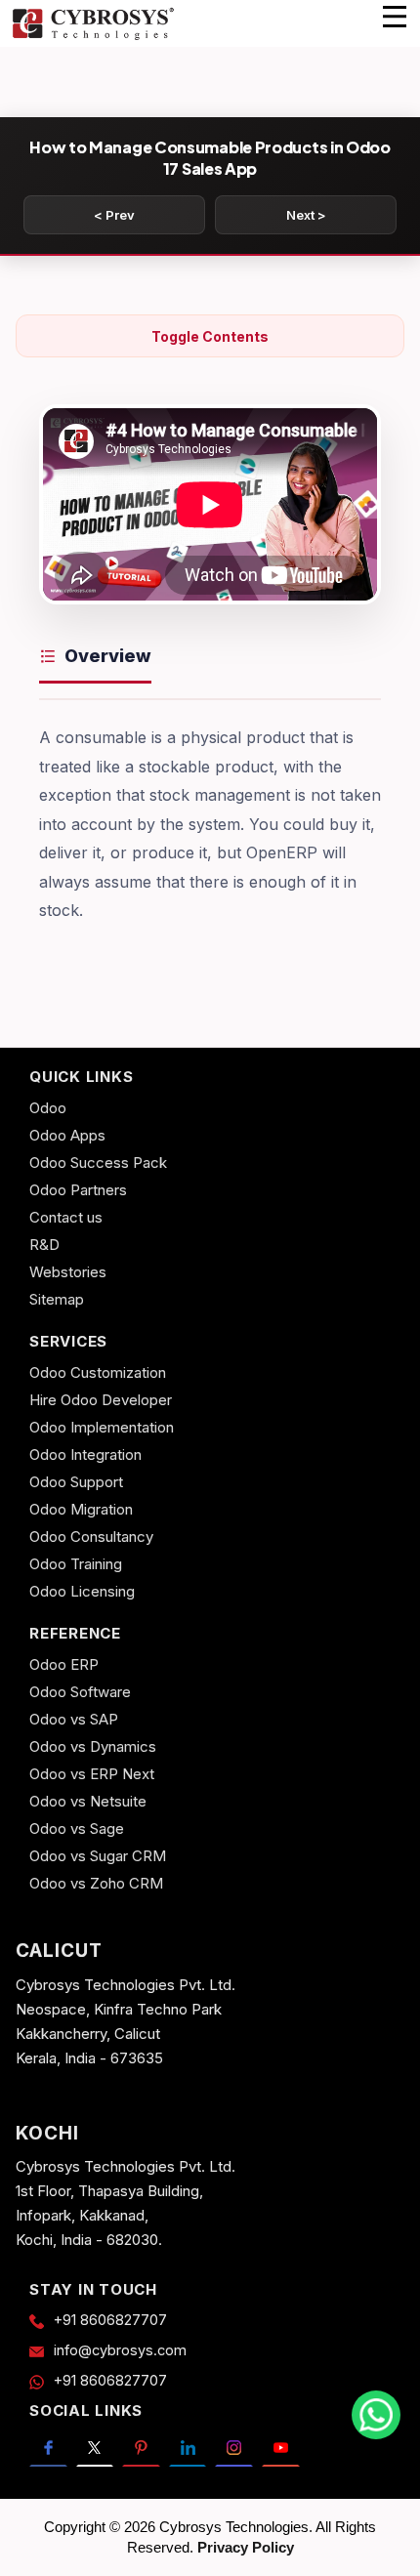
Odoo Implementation (102, 1427)
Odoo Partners (78, 1190)
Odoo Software (80, 1692)
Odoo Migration (81, 1509)
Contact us (66, 1217)
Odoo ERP (64, 1664)
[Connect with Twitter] (95, 2448)
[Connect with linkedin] (188, 2448)
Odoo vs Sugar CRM (98, 1856)
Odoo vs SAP (74, 1719)
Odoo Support (76, 1482)
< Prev (114, 215)
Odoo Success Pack (98, 1163)
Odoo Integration (85, 1454)
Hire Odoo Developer (101, 1400)
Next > (306, 215)
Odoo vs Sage (77, 1828)
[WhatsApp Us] (376, 2415)
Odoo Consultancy (91, 1537)
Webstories (68, 1272)
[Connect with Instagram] (234, 2448)
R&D (44, 1245)
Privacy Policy (246, 2547)
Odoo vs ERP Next (92, 1774)
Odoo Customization (98, 1372)
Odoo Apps (67, 1135)
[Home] (93, 37)
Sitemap (57, 1299)
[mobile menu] (395, 17)
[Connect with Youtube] (281, 2448)
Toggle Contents (210, 336)
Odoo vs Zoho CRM (96, 1883)
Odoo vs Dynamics (93, 1746)
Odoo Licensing (82, 1591)
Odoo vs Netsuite (88, 1801)
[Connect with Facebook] (48, 2448)
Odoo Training (76, 1564)
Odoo (48, 1108)
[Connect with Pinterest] (141, 2448)
